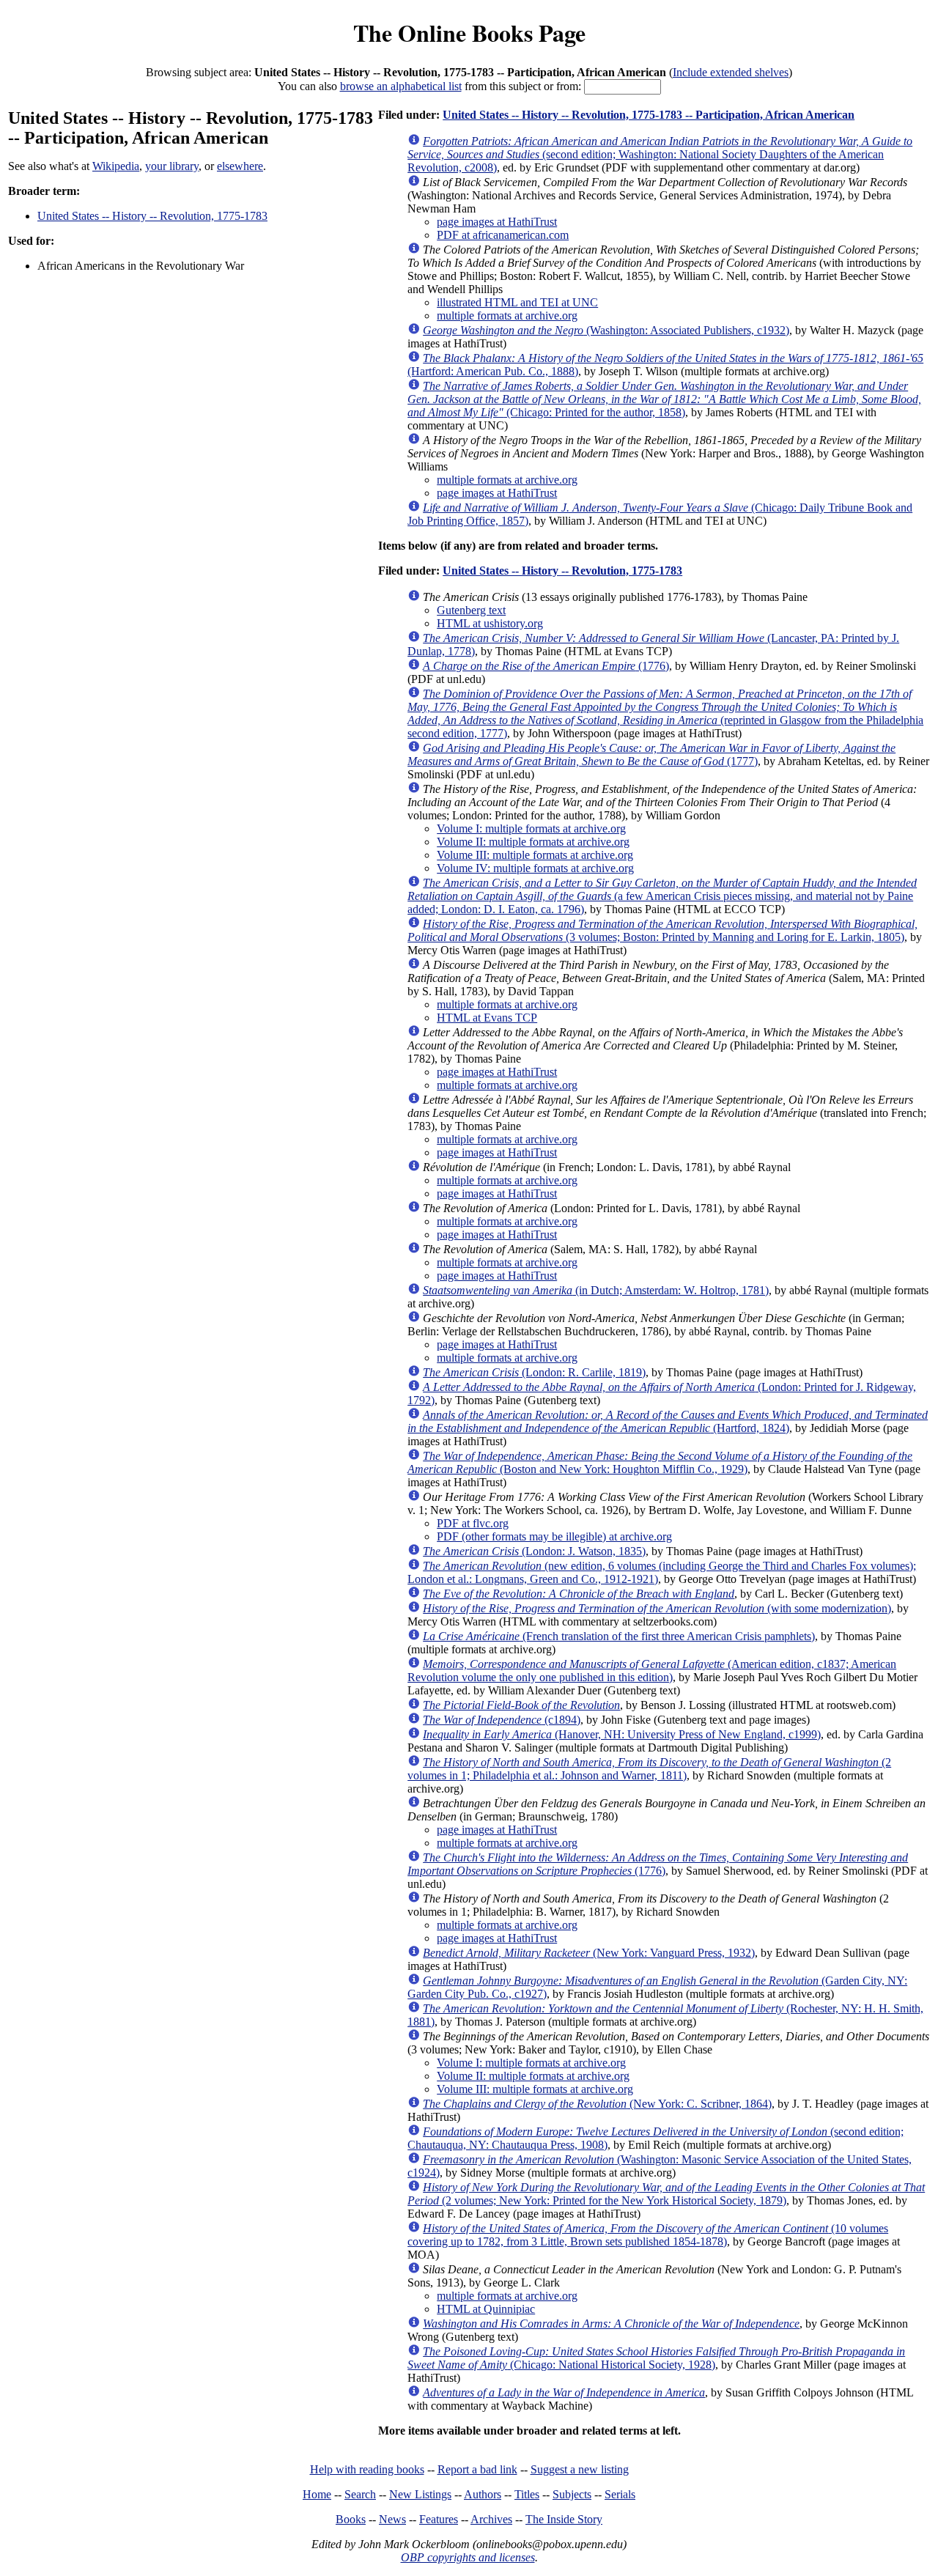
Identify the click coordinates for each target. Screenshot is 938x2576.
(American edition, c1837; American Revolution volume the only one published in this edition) (652, 1671)
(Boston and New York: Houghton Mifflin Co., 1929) (660, 1462)
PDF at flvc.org (473, 1523)
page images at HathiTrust (497, 222)
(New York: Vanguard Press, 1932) (589, 1953)
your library (172, 166)
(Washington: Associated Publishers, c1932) (606, 330)
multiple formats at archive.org (507, 315)
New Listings (420, 2494)
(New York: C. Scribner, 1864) (597, 2104)
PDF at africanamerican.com (503, 235)
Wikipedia (116, 166)
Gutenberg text (471, 610)
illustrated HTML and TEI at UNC (517, 302)
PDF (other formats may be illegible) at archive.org (554, 1536)
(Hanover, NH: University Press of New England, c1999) (622, 1734)
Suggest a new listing (580, 2469)
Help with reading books (367, 2469)
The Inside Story (564, 2519)
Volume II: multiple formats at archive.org (533, 842)
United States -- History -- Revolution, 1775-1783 (152, 216)
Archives (491, 2519)
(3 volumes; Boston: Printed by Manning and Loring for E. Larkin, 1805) (662, 930)
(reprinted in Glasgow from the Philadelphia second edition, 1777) (665, 713)
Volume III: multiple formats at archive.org (535, 855)
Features (439, 2519)
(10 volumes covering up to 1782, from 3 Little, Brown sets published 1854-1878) (648, 2235)
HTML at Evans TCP (487, 1018)
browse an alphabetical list (401, 86)
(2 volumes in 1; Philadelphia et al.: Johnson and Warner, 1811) (649, 1769)
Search (360, 2494)
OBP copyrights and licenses (468, 2557)
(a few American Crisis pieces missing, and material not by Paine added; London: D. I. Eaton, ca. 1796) (662, 896)
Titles (527, 2494)
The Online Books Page (469, 33)
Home (317, 2494)
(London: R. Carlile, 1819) (534, 1372)
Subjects (572, 2494)
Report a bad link (477, 2469)
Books (351, 2519)
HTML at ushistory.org (490, 623)
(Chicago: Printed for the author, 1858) (664, 399)
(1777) (651, 754)
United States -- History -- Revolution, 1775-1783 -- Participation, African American (649, 115)
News (392, 2519)
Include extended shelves (731, 72)
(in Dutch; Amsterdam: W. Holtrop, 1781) (596, 1290)
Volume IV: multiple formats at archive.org (535, 868)
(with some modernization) (657, 1608)
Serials (620, 2494)
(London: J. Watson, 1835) (534, 1551)
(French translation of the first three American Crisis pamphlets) (619, 1636)
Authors (483, 2494)
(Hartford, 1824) (668, 1421)
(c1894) (502, 1720)
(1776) (546, 666)
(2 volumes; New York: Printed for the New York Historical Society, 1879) (666, 2194)
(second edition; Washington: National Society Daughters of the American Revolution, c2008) (660, 154)
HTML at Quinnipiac (486, 2309)
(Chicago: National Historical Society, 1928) (656, 2358)
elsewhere (240, 166)
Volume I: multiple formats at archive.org (531, 828)
